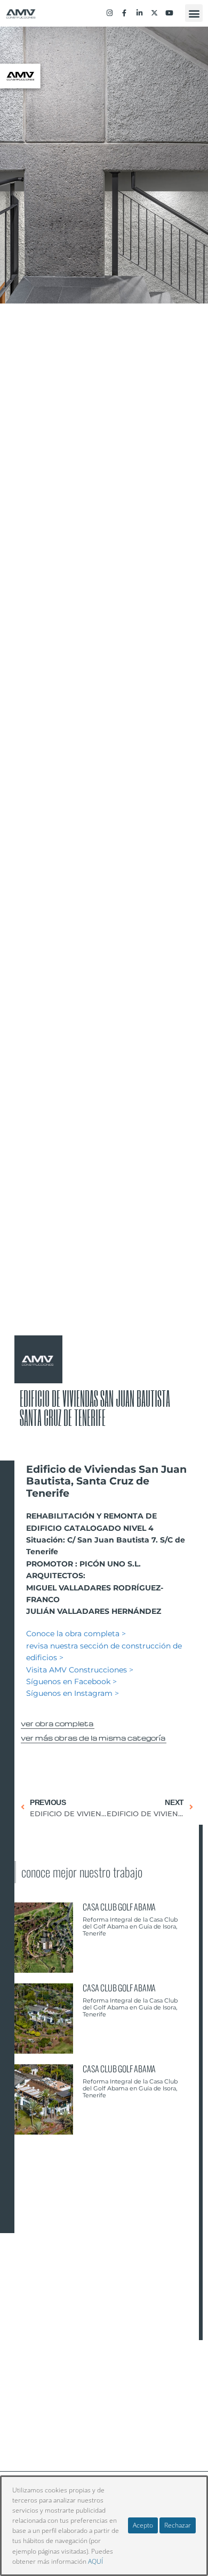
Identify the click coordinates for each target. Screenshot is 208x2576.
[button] (194, 13)
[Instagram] (109, 13)
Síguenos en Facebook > (71, 1681)
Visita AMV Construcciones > (80, 1670)
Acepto (143, 2525)
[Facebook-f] (124, 13)
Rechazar (178, 2525)
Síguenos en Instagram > (73, 1693)
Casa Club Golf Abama (119, 1907)
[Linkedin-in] (139, 13)
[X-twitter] (155, 13)
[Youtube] (170, 13)
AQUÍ (95, 2561)
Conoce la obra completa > (76, 1634)
